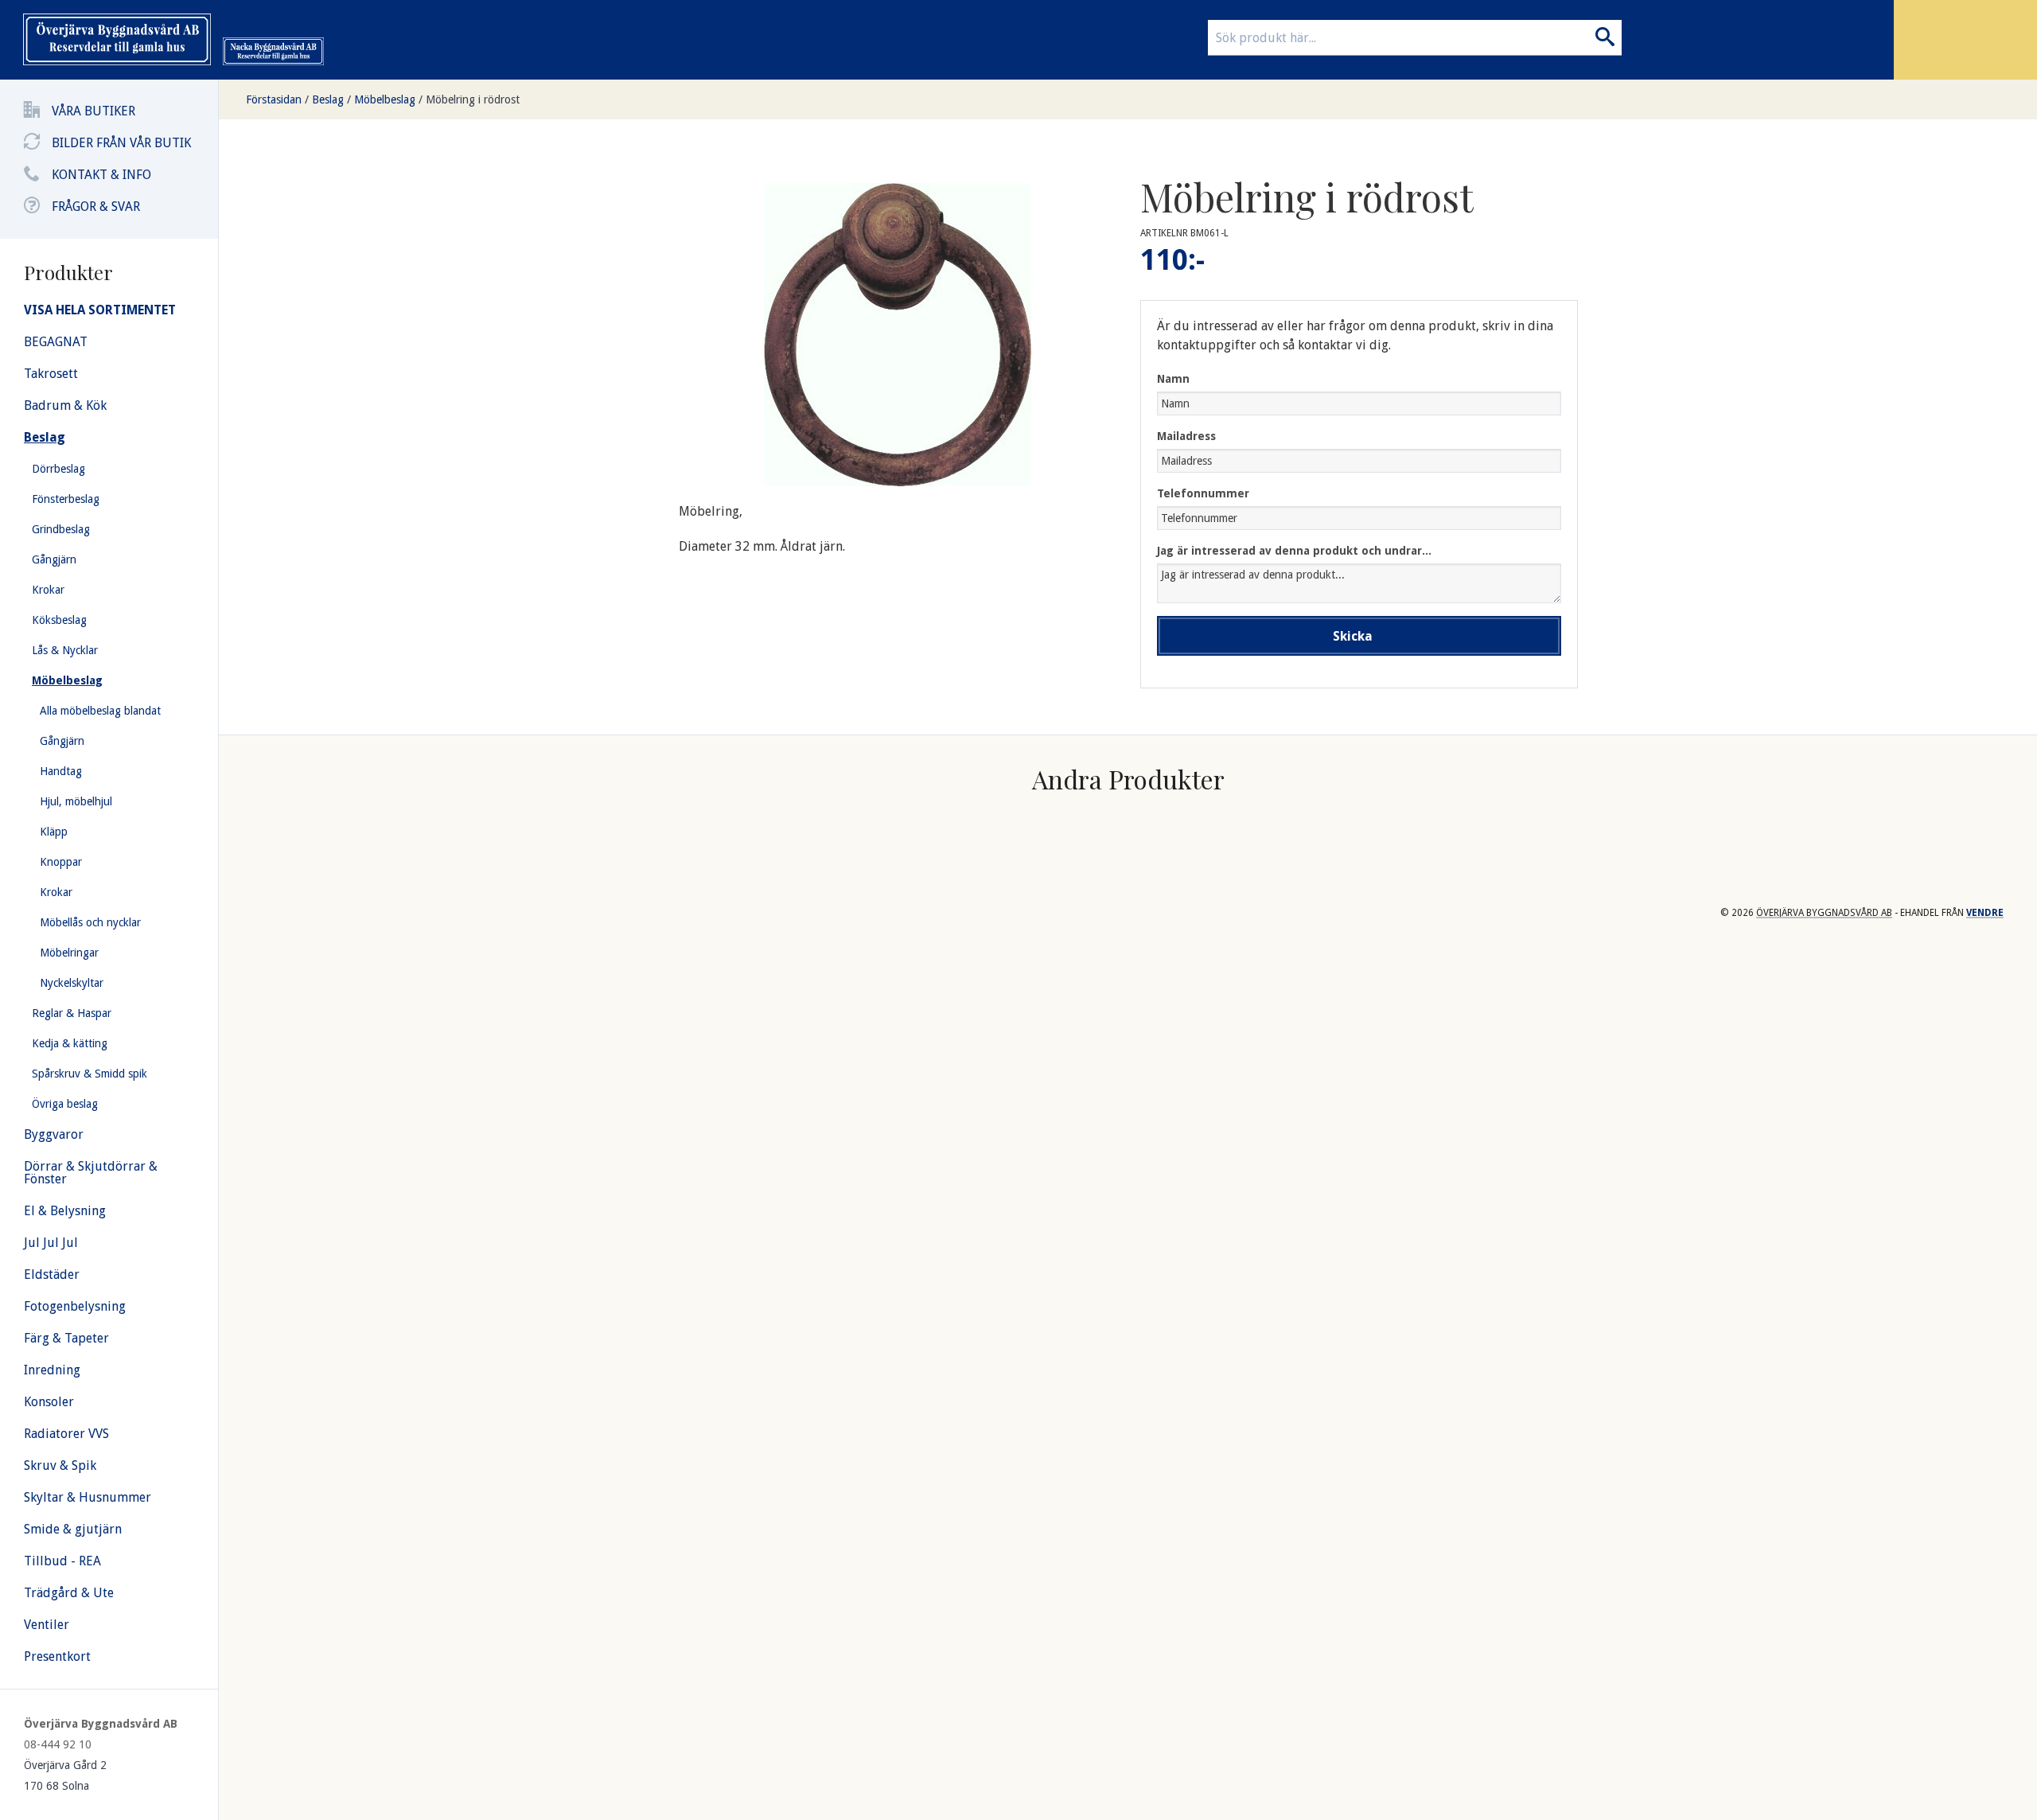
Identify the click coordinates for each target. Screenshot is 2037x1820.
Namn (1173, 379)
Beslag (328, 99)
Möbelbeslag (385, 99)
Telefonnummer (1203, 493)
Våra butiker (93, 111)
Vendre (1985, 913)
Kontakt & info (101, 175)
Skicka (1353, 636)
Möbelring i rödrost (473, 99)
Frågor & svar (96, 207)
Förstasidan (274, 99)
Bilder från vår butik (121, 143)
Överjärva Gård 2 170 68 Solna (65, 1775)
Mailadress (1186, 436)
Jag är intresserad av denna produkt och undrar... (1294, 551)
